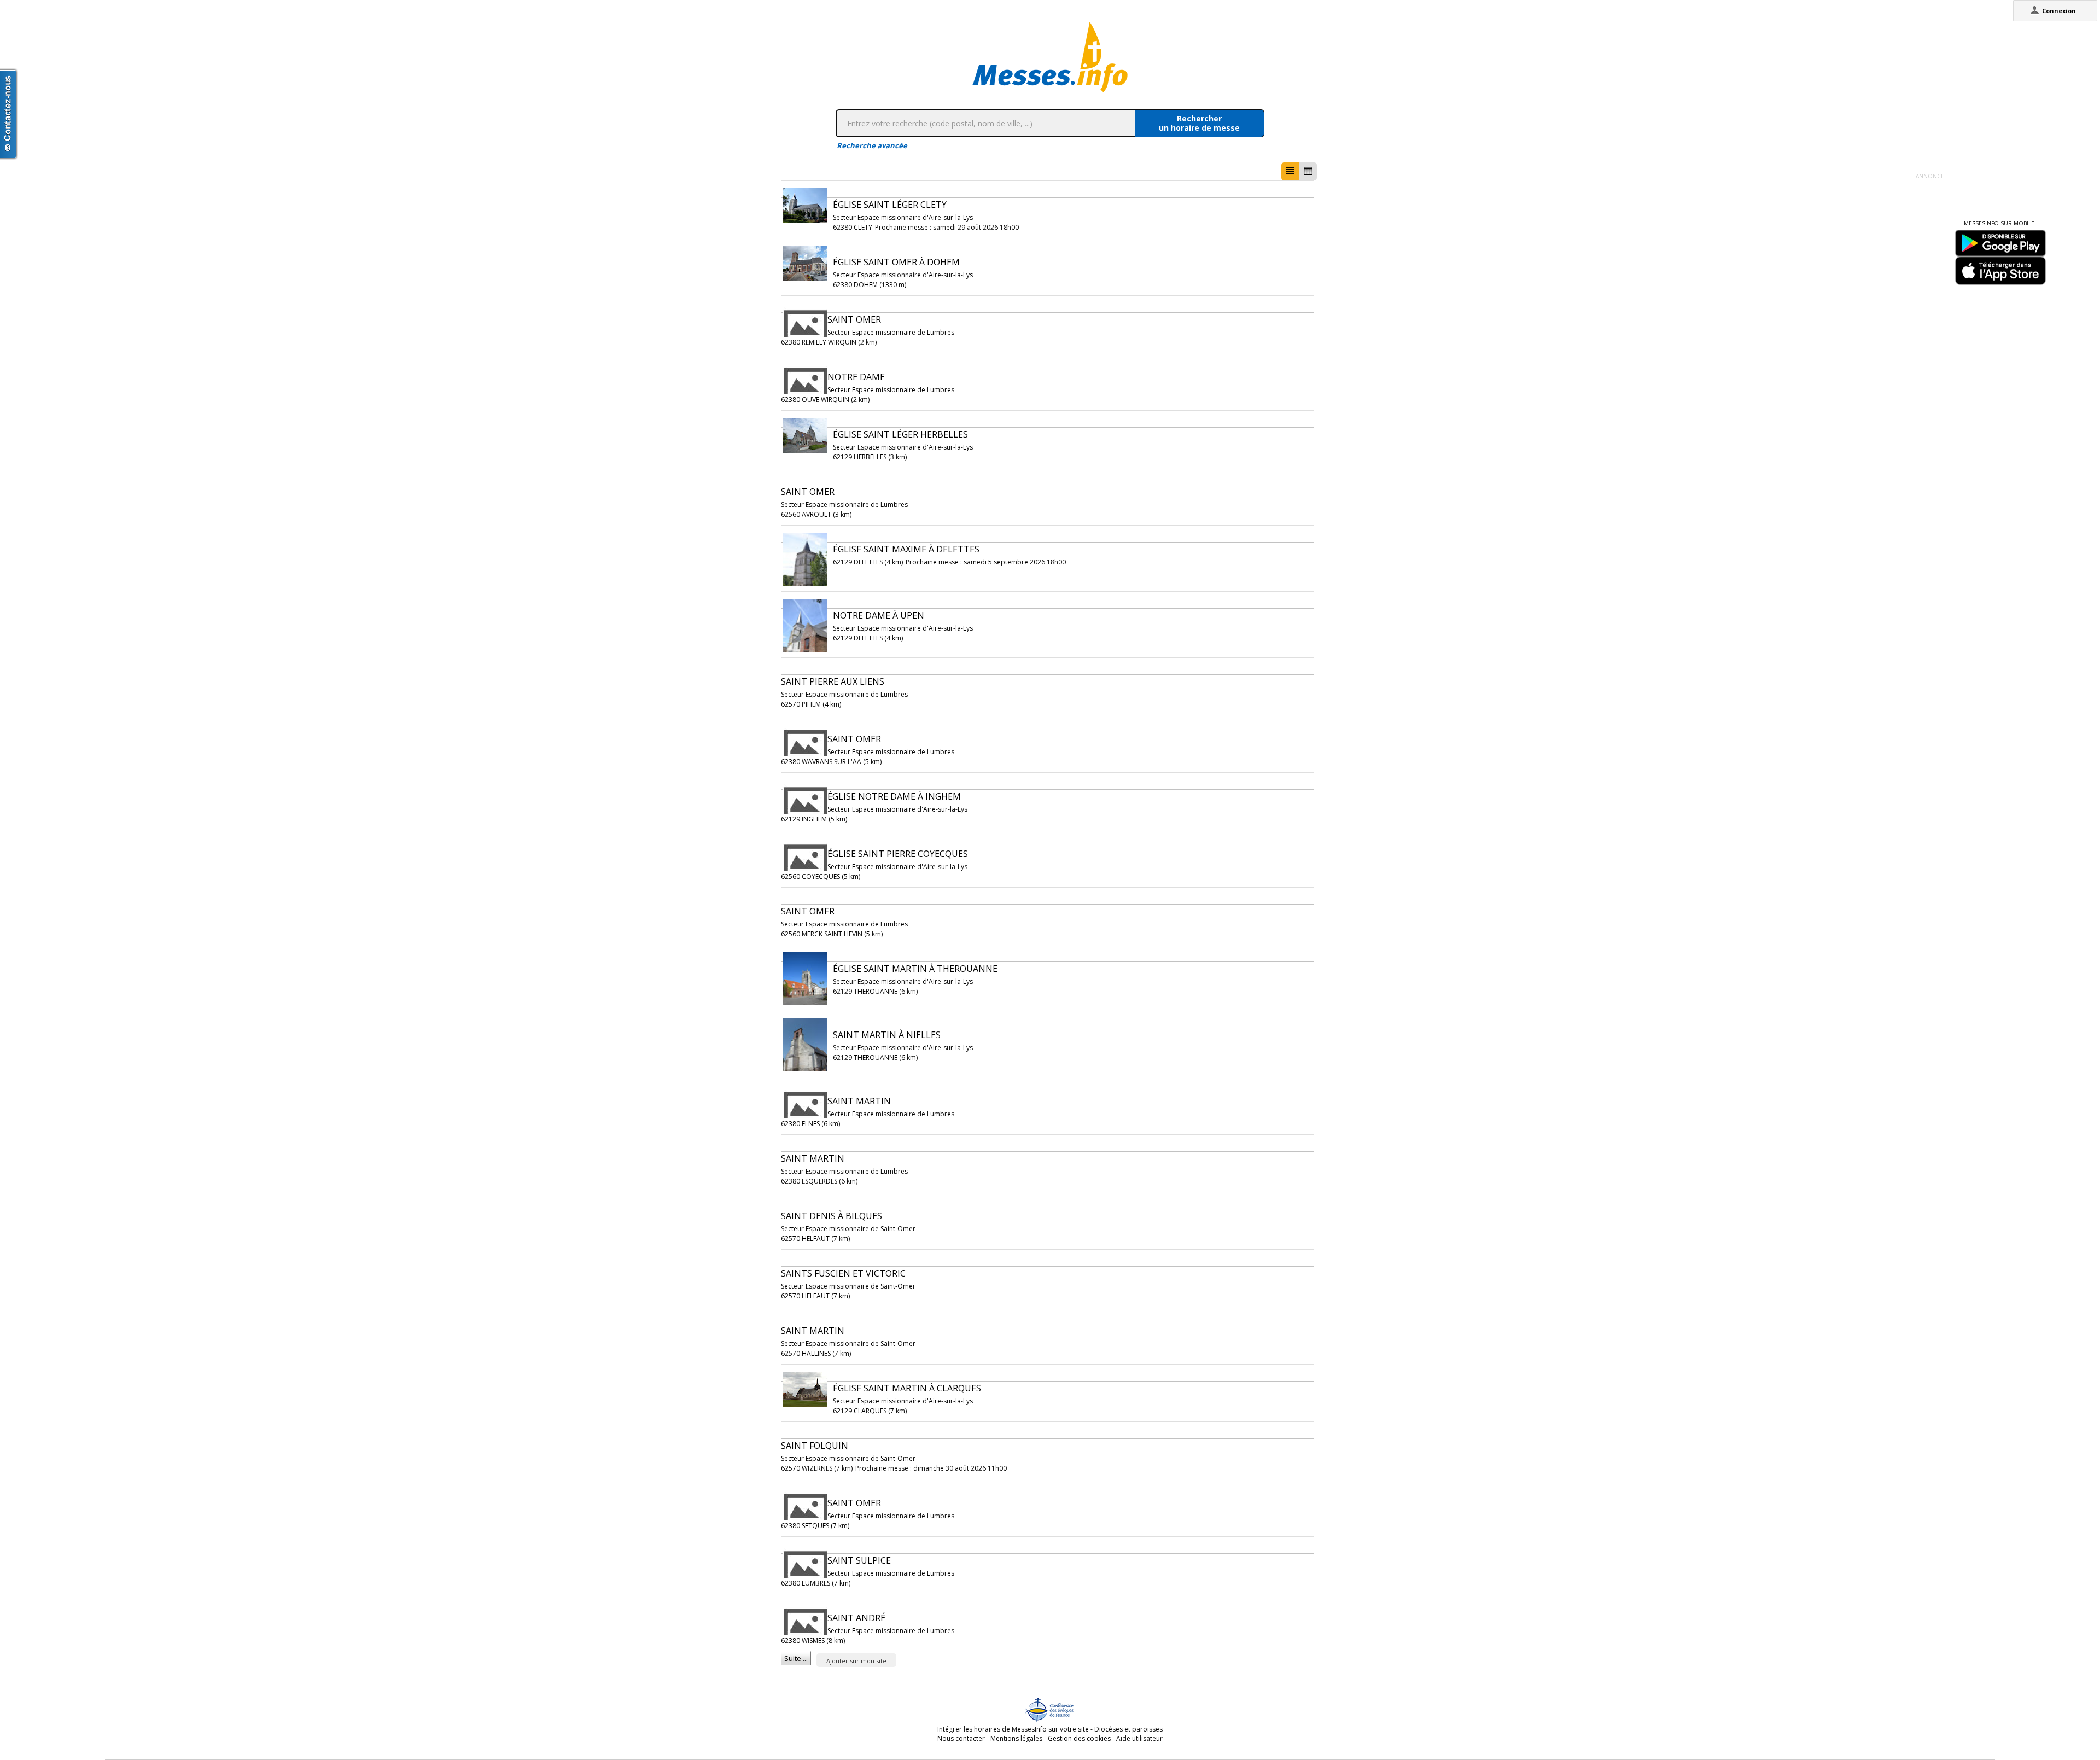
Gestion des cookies (1079, 1738)
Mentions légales (1016, 1738)
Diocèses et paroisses (1128, 1729)
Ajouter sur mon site (856, 1661)
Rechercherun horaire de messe (1199, 123)
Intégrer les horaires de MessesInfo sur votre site (1013, 1729)
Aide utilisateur (1139, 1738)
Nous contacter (961, 1738)
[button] (1290, 171)
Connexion (2059, 11)
